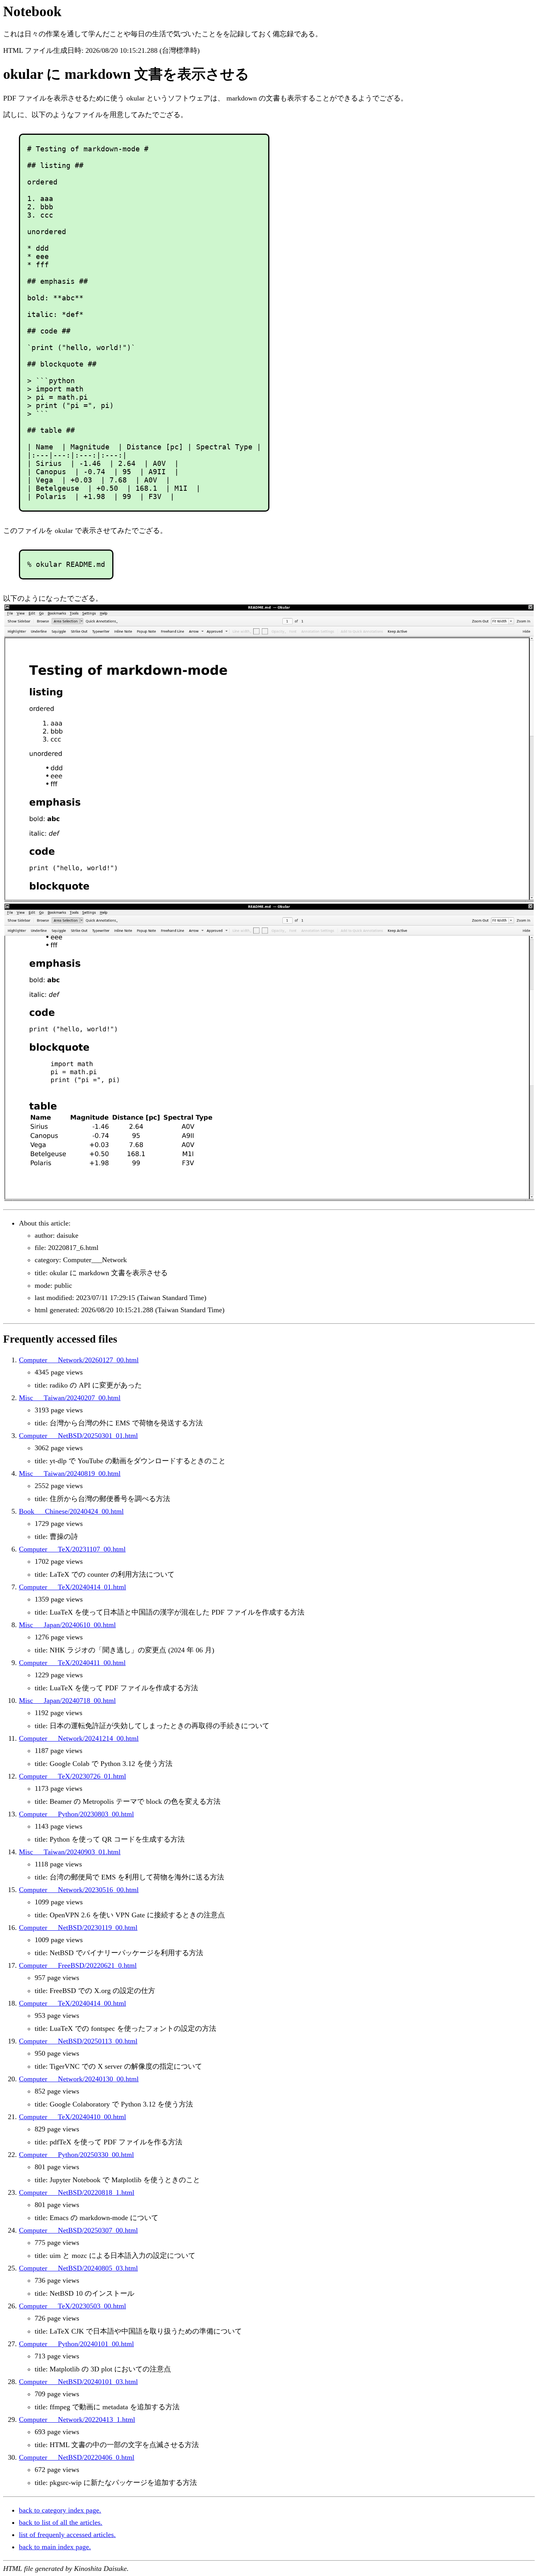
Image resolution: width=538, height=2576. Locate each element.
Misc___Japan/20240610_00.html (67, 1625)
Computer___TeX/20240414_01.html (72, 1587)
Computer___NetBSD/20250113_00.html (78, 2041)
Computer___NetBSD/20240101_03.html (78, 2382)
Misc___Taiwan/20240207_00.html (70, 1398)
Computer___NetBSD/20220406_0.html (77, 2457)
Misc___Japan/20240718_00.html (67, 1701)
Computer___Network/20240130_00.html (79, 2079)
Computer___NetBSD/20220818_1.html (77, 2192)
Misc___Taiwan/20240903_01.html (70, 1852)
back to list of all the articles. (61, 2522)
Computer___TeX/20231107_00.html (72, 1549)
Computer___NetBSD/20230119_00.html (78, 1928)
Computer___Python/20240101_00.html (76, 2344)
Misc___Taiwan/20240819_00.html (70, 1473)
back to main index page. (55, 2547)
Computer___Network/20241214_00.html (79, 1738)
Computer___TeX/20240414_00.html (72, 2003)
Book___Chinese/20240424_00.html (71, 1511)
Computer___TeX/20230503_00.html (72, 2306)
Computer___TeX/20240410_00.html (72, 2117)
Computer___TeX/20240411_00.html (72, 1663)
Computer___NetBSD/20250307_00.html (78, 2230)
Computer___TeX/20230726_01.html (72, 1776)
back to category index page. (60, 2510)
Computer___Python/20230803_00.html (76, 1814)
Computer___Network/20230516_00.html (79, 1890)
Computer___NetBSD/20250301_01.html (78, 1436)
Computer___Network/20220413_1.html (77, 2420)
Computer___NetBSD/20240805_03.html (78, 2268)
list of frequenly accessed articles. (67, 2535)
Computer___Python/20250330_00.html (76, 2155)
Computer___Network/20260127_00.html (79, 1360)
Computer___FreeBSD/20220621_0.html (78, 1965)
